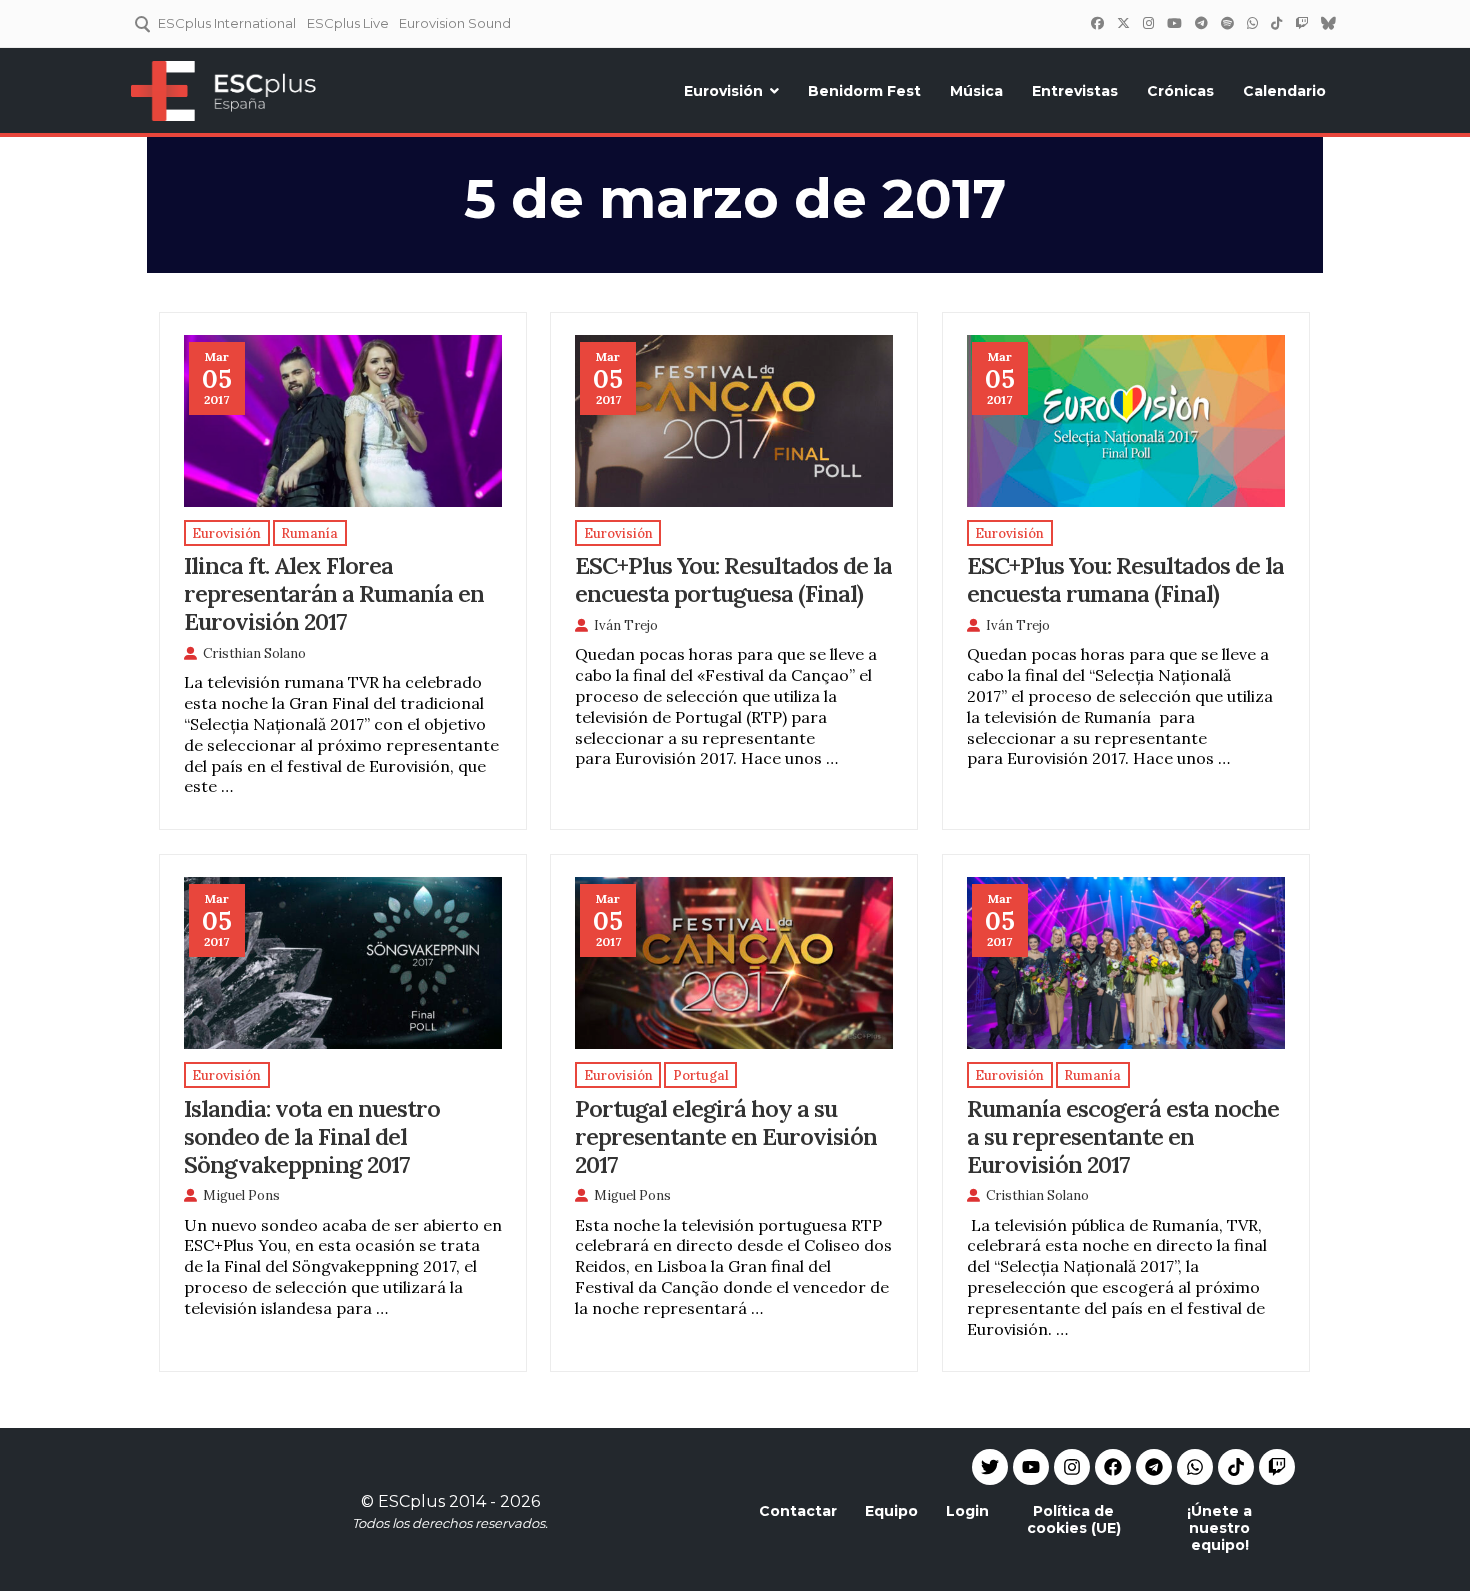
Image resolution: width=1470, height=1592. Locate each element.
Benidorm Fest (864, 91)
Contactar (798, 1511)
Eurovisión (723, 91)
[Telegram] (1154, 1467)
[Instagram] (1148, 23)
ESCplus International (227, 23)
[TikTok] (1276, 23)
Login (967, 1511)
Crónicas (1180, 91)
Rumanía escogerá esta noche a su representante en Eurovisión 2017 (1123, 1136)
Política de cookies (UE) (1074, 1519)
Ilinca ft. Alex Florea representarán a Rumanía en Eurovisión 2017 (334, 593)
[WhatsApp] (1252, 23)
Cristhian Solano (254, 653)
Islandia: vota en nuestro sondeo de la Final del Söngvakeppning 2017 (312, 1136)
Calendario (1284, 91)
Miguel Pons (241, 1195)
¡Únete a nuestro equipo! (1219, 1528)
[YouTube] (1174, 23)
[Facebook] (1097, 23)
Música (976, 91)
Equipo (891, 1511)
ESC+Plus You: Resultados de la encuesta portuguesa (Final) (733, 579)
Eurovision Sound (455, 23)
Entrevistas (1075, 91)
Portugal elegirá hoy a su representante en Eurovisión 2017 (726, 1136)
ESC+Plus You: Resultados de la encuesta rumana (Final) (1125, 579)
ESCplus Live (348, 23)
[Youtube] (1031, 1467)
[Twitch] (1301, 23)
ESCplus (411, 1501)
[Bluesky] (1328, 23)
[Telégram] (1201, 23)
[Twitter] (1123, 23)
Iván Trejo (626, 625)
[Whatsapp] (1195, 1467)
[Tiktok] (1236, 1467)
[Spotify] (1227, 23)
